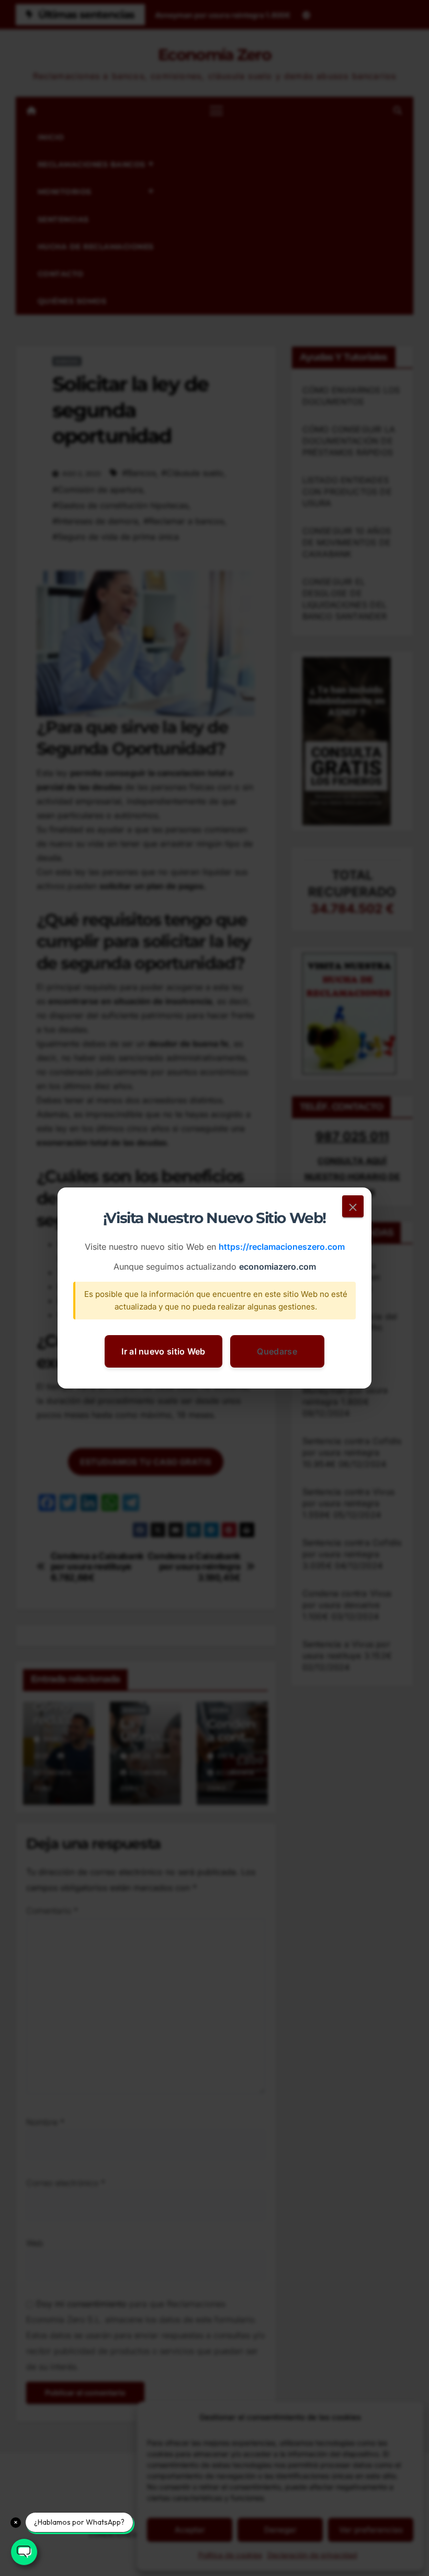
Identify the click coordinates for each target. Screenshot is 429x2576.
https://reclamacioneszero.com (282, 1247)
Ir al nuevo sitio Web (163, 1351)
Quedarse (277, 1351)
